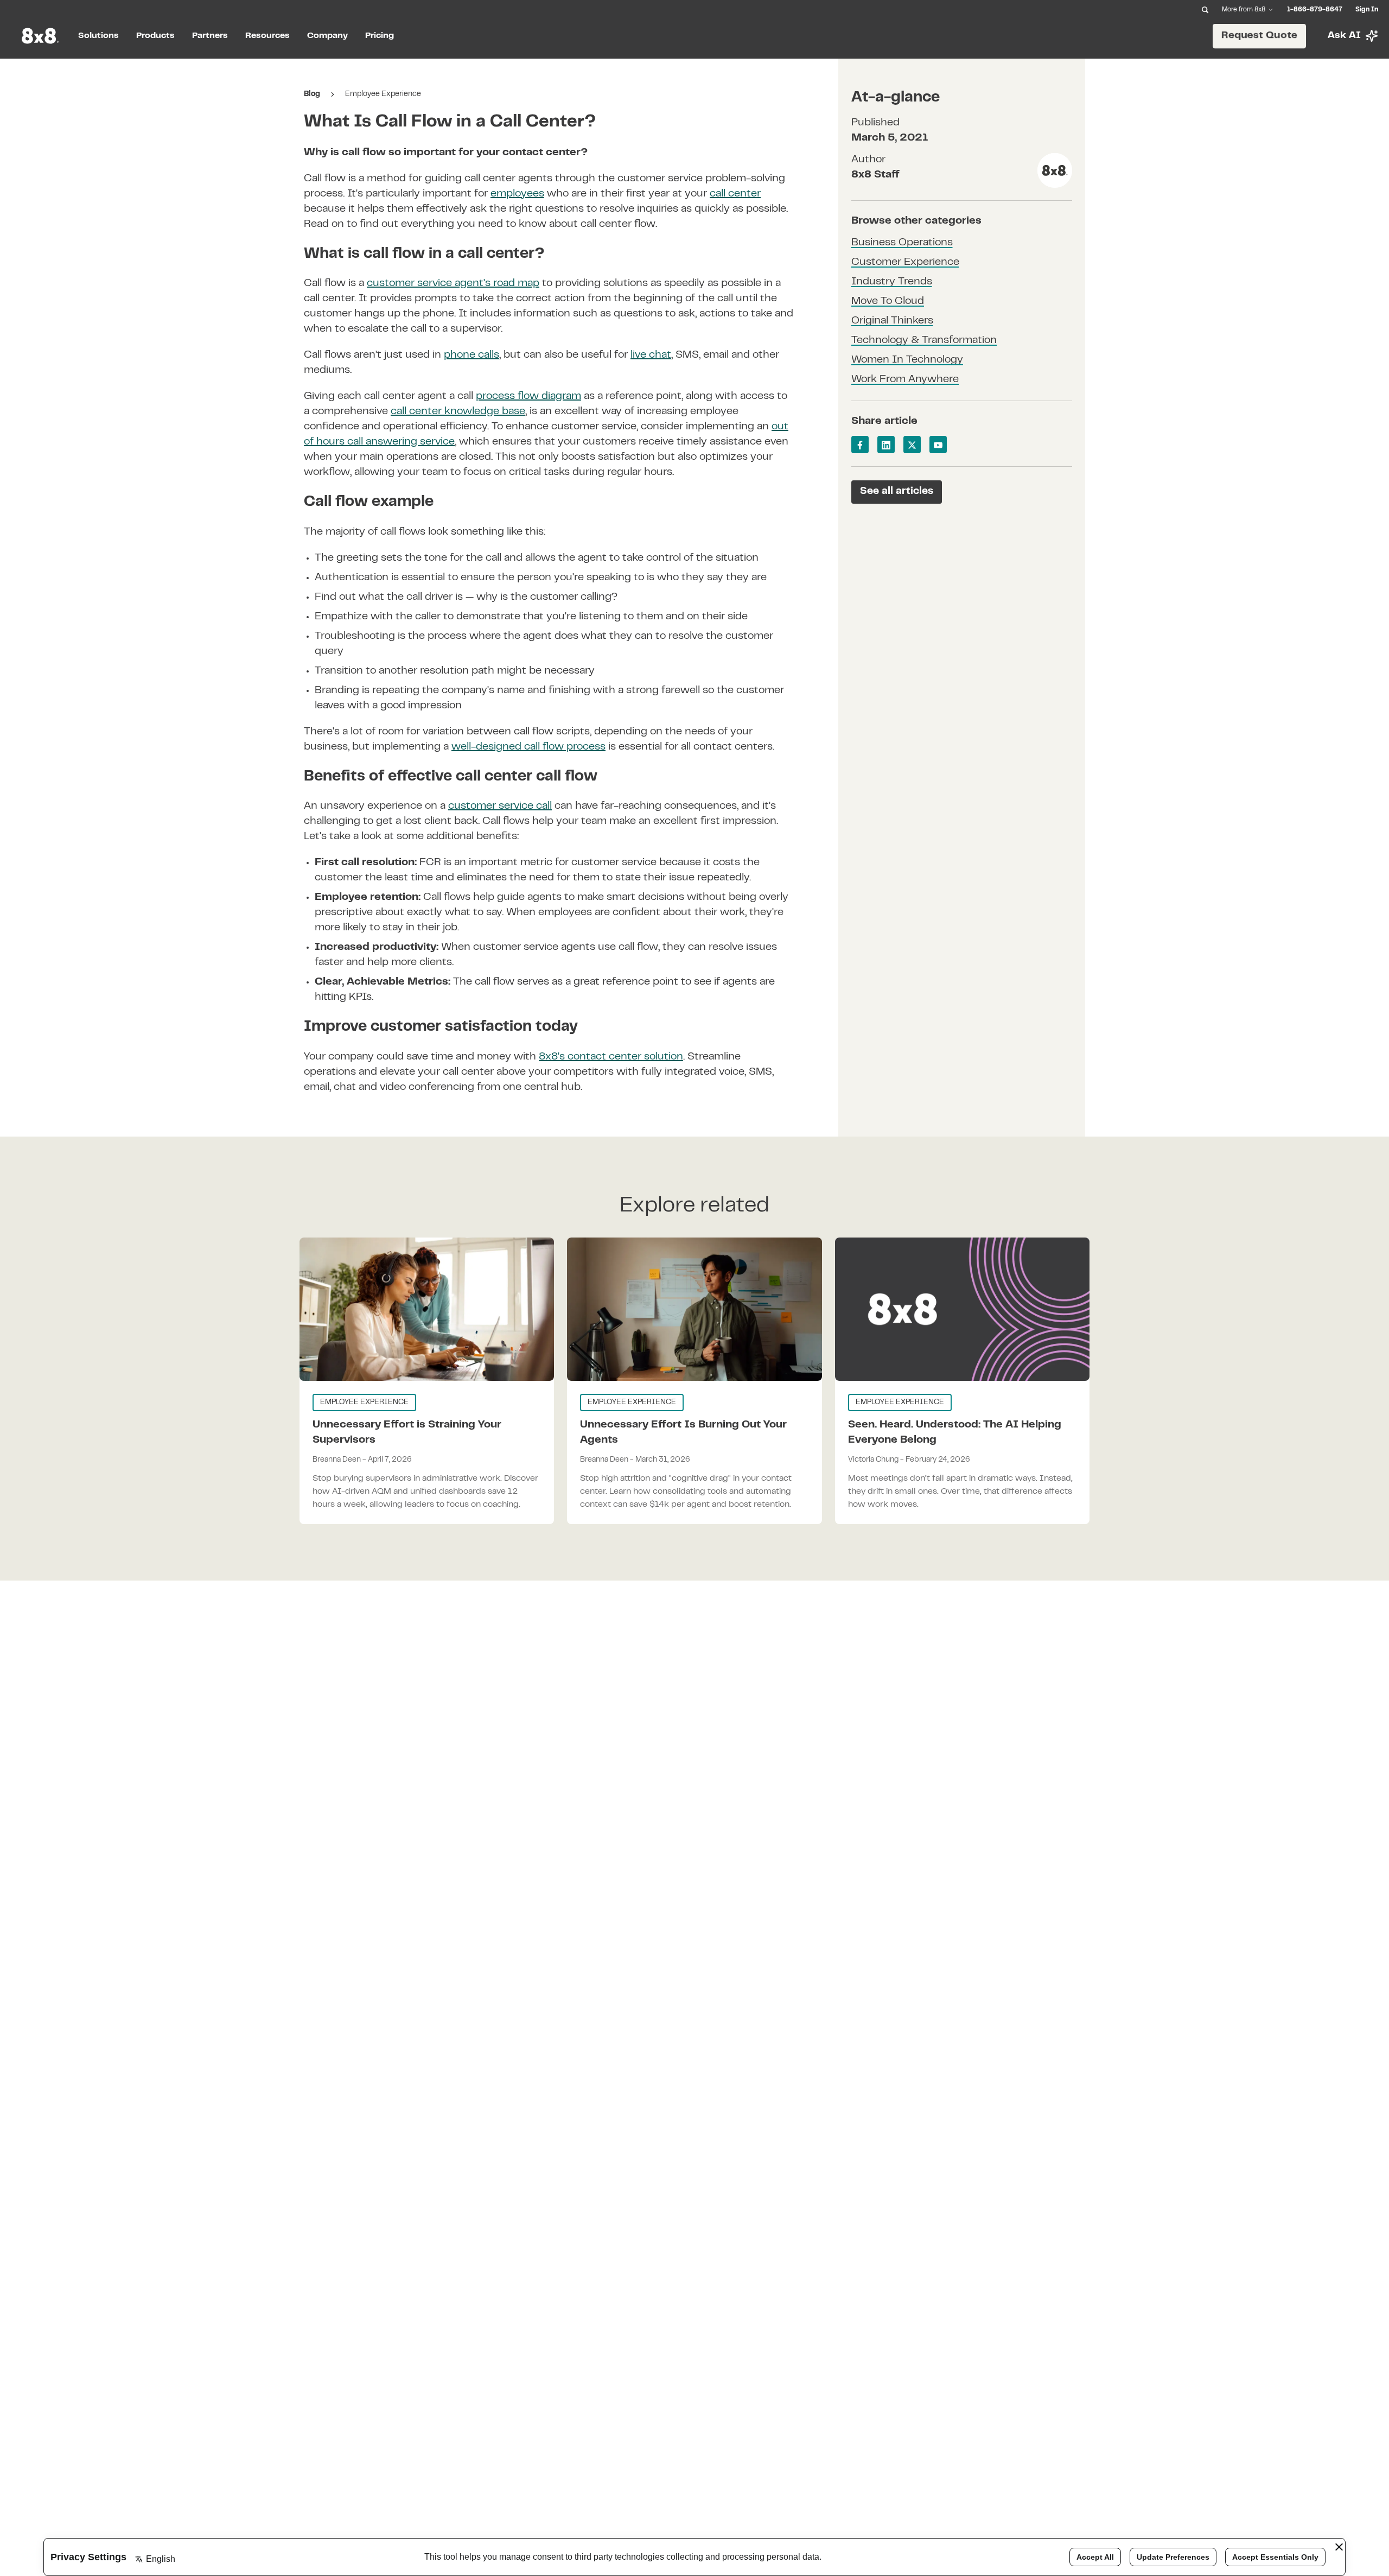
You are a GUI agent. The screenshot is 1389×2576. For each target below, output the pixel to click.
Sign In (1367, 10)
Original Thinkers (892, 322)
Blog (312, 94)
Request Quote (1259, 35)
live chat (651, 355)
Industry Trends (892, 283)
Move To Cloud (888, 302)
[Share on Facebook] (860, 445)
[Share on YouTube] (938, 445)
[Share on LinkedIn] (886, 445)
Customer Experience (905, 263)
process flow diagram (528, 396)
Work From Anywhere (905, 380)
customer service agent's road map (453, 284)
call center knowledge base (458, 412)
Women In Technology (907, 361)
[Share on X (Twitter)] (912, 445)
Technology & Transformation (924, 341)
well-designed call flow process (528, 747)
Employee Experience (383, 94)
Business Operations (902, 243)
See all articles (897, 491)
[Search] (1205, 10)
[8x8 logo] (41, 36)
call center (735, 194)
